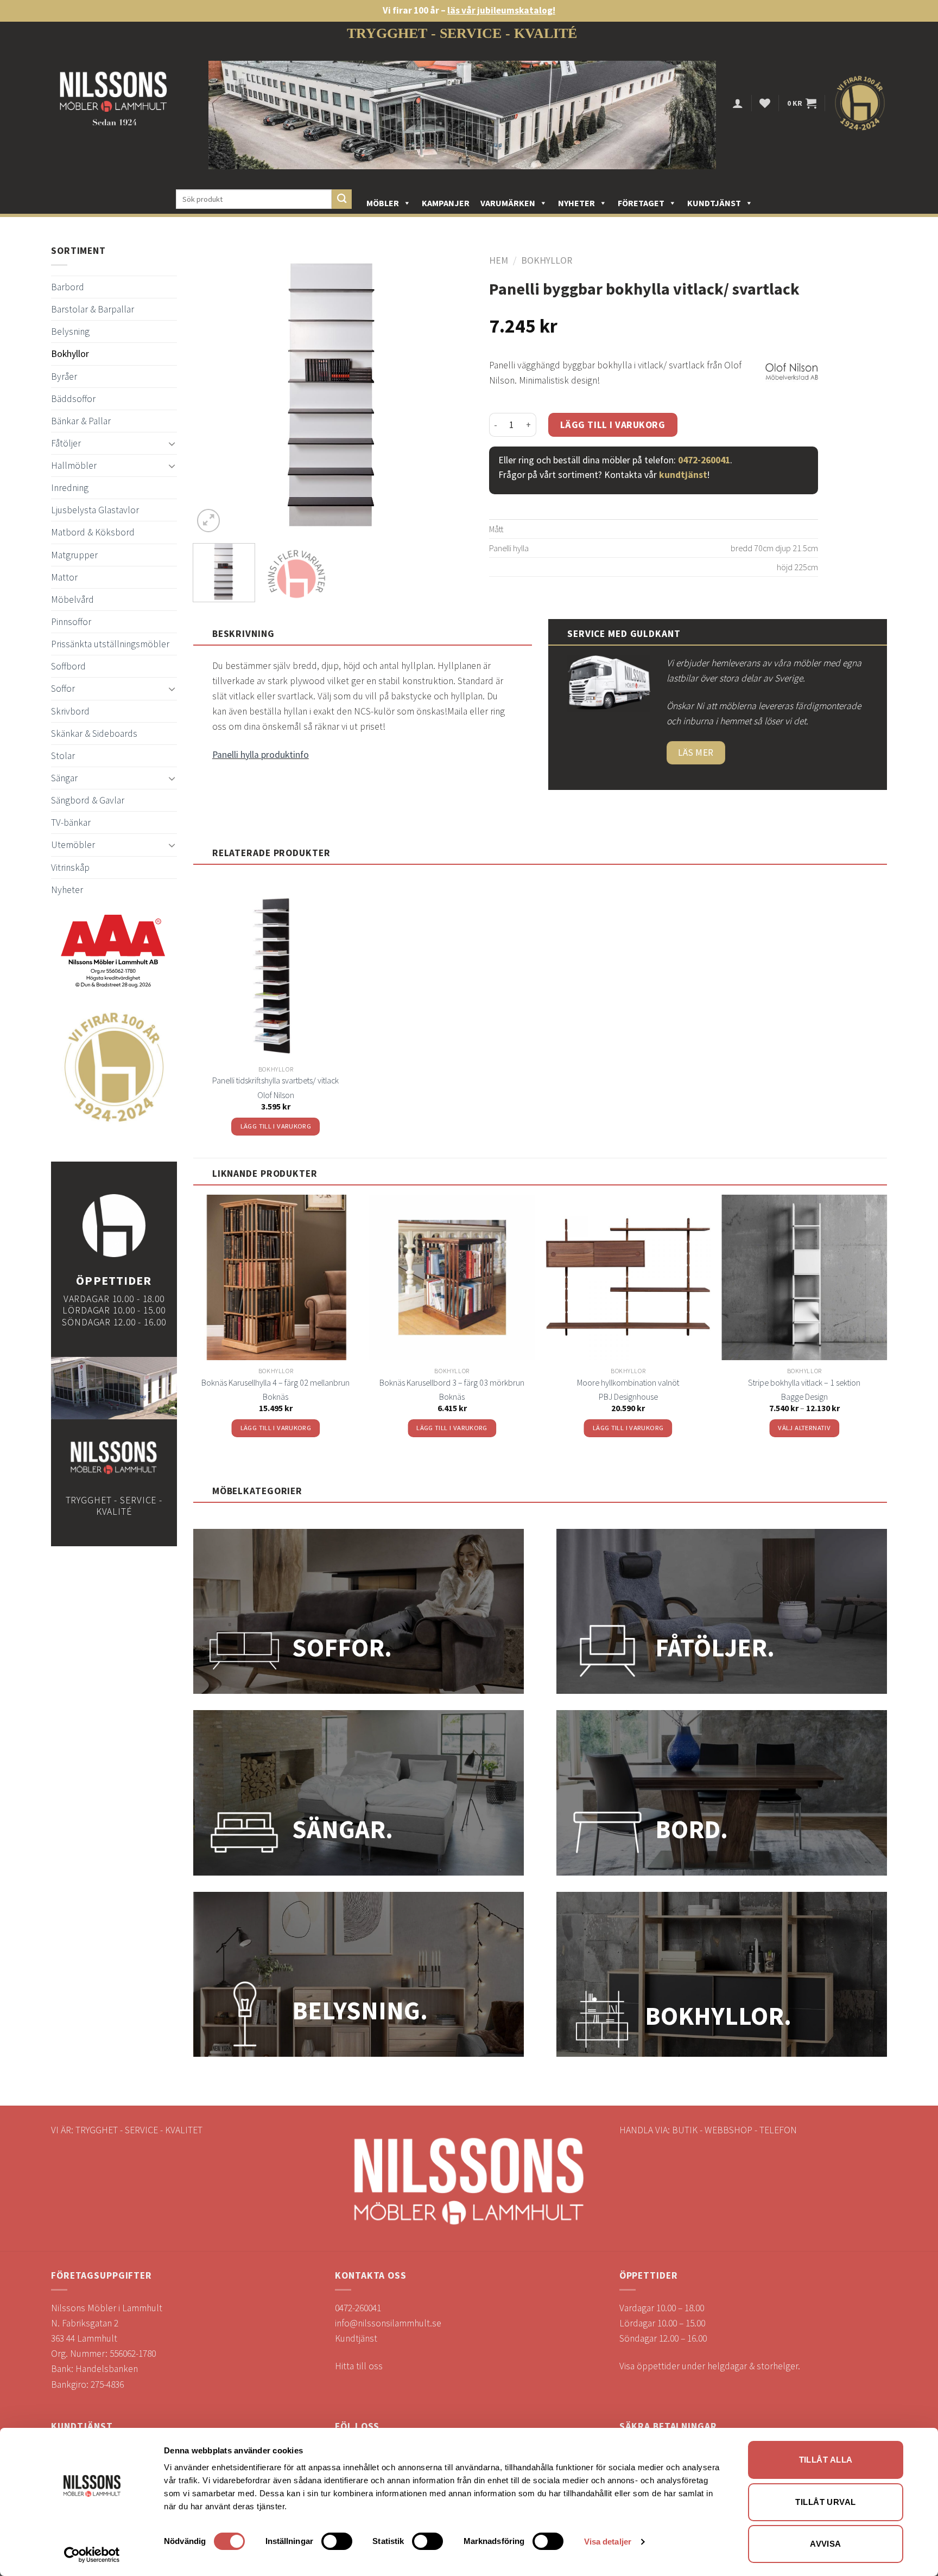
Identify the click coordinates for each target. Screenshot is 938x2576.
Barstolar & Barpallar (93, 309)
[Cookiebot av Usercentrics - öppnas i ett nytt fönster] (92, 2555)
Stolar (63, 756)
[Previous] (212, 395)
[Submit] (342, 199)
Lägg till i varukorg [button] (276, 1126)
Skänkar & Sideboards (94, 734)
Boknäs (275, 1397)
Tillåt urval (825, 2502)
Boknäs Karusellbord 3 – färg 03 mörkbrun (452, 1382)
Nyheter (576, 203)
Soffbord (68, 666)
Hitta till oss (359, 2366)
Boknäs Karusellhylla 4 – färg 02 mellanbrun (275, 1382)
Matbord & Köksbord (93, 532)
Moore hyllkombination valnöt (628, 1382)
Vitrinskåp (70, 868)
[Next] (453, 395)
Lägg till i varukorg (613, 425)
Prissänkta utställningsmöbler (110, 644)
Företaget (641, 203)
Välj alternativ (804, 1428)
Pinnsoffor (71, 622)
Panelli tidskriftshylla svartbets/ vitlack (275, 1080)
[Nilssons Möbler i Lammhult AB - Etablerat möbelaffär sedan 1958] (113, 103)
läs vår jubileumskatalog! (501, 10)
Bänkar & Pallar (81, 421)
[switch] (337, 2541)
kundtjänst (683, 475)
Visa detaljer (608, 2542)
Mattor (64, 577)
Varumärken (508, 203)
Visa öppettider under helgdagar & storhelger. (710, 2366)
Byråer (64, 377)
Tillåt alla (826, 2460)
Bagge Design (804, 1397)
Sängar (64, 778)
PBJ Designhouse (628, 1397)
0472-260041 (704, 460)
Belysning (70, 331)
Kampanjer (446, 203)
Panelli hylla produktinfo (261, 755)
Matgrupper (74, 555)
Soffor (63, 688)
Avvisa (826, 2544)
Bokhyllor (70, 354)
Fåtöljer (66, 443)
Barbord (68, 287)
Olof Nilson (276, 1095)
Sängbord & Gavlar (88, 800)
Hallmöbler (74, 466)
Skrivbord (70, 711)
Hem (499, 260)
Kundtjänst (714, 203)
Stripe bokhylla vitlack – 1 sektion (804, 1382)
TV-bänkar (71, 822)
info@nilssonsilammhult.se (388, 2323)
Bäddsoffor (73, 399)
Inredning (70, 488)
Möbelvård (72, 600)
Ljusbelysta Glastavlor (95, 510)
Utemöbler (73, 845)
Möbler (383, 203)
